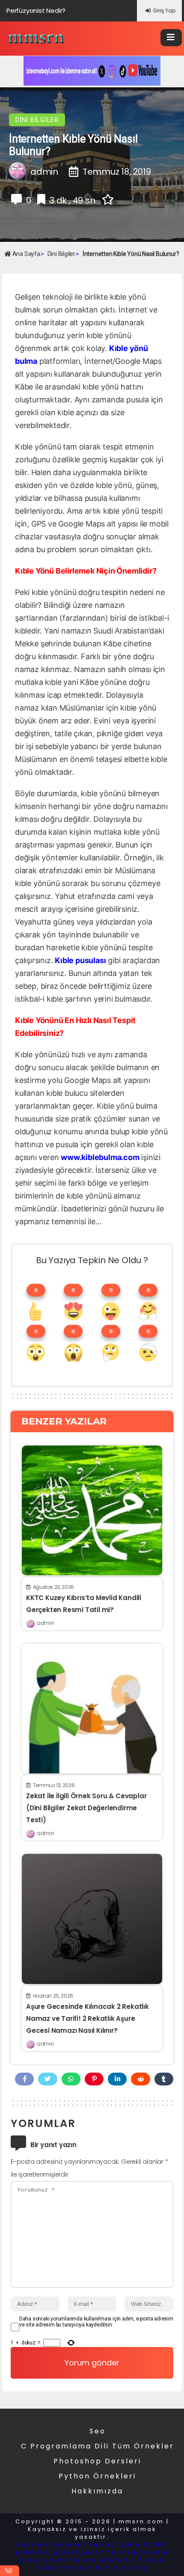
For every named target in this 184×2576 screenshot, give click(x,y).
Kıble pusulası (80, 960)
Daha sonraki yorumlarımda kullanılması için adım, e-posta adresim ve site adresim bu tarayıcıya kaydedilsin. (96, 2322)
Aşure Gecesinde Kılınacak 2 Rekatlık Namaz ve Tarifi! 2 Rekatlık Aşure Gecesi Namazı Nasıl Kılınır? (88, 2018)
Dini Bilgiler (37, 120)
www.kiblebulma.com (100, 1157)
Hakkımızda (97, 2491)
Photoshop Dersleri (97, 2461)
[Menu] (171, 38)
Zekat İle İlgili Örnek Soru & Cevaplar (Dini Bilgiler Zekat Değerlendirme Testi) (86, 1808)
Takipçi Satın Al (120, 2545)
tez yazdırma (55, 2560)
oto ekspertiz (110, 2560)
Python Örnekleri (97, 2476)
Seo (98, 2431)
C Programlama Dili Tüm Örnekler (98, 2446)
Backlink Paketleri (52, 2545)
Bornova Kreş (122, 2568)
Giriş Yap (164, 10)
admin (45, 1623)
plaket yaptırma (85, 2552)
